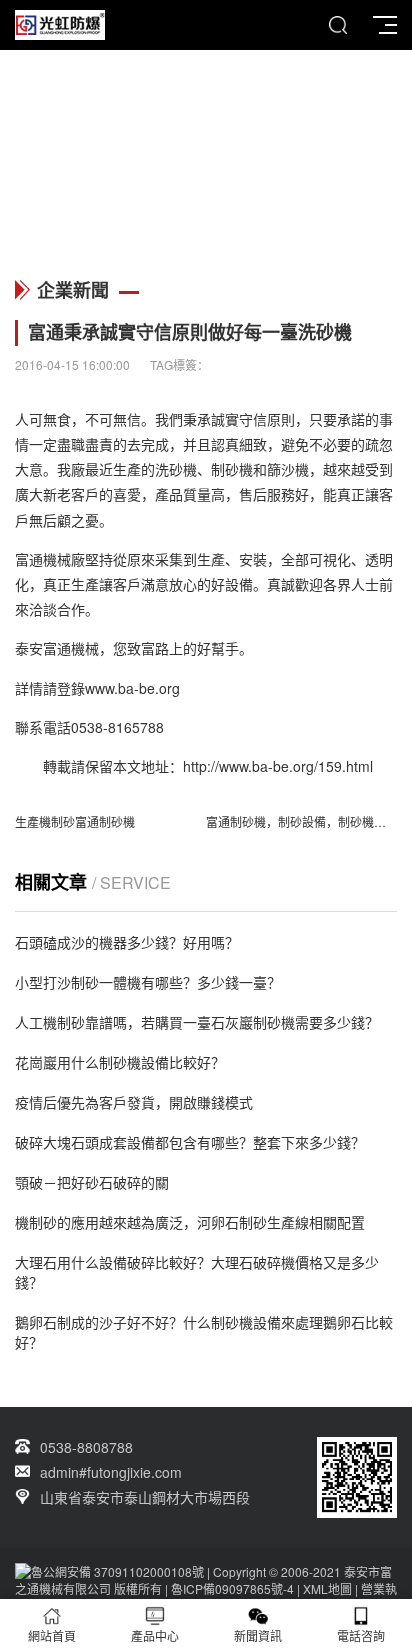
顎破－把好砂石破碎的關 (92, 1182)
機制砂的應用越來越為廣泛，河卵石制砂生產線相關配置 (190, 1222)
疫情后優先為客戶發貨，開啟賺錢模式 (134, 1102)
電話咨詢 (361, 1635)
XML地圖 (327, 1588)
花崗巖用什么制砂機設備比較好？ (120, 1062)
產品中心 (155, 1635)
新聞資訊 (258, 1635)
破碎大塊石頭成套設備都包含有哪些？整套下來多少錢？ (190, 1142)
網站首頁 (52, 1635)
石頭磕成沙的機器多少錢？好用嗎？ (127, 942)
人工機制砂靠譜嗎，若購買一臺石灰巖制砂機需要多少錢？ (197, 1022)
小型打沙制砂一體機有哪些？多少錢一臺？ (148, 982)
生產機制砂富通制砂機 (75, 821)
